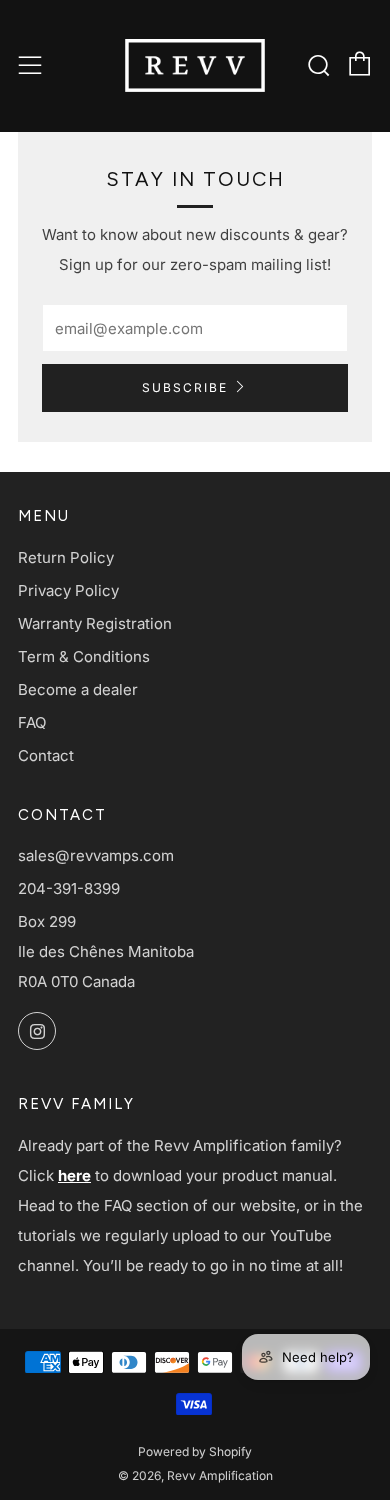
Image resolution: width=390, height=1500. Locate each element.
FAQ (32, 722)
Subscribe (185, 387)
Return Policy (66, 557)
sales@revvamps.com (96, 855)
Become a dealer (78, 689)
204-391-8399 (69, 888)
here (74, 1175)
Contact (46, 755)
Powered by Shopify (195, 1451)
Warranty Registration (95, 623)
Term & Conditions (84, 656)
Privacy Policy (68, 590)
